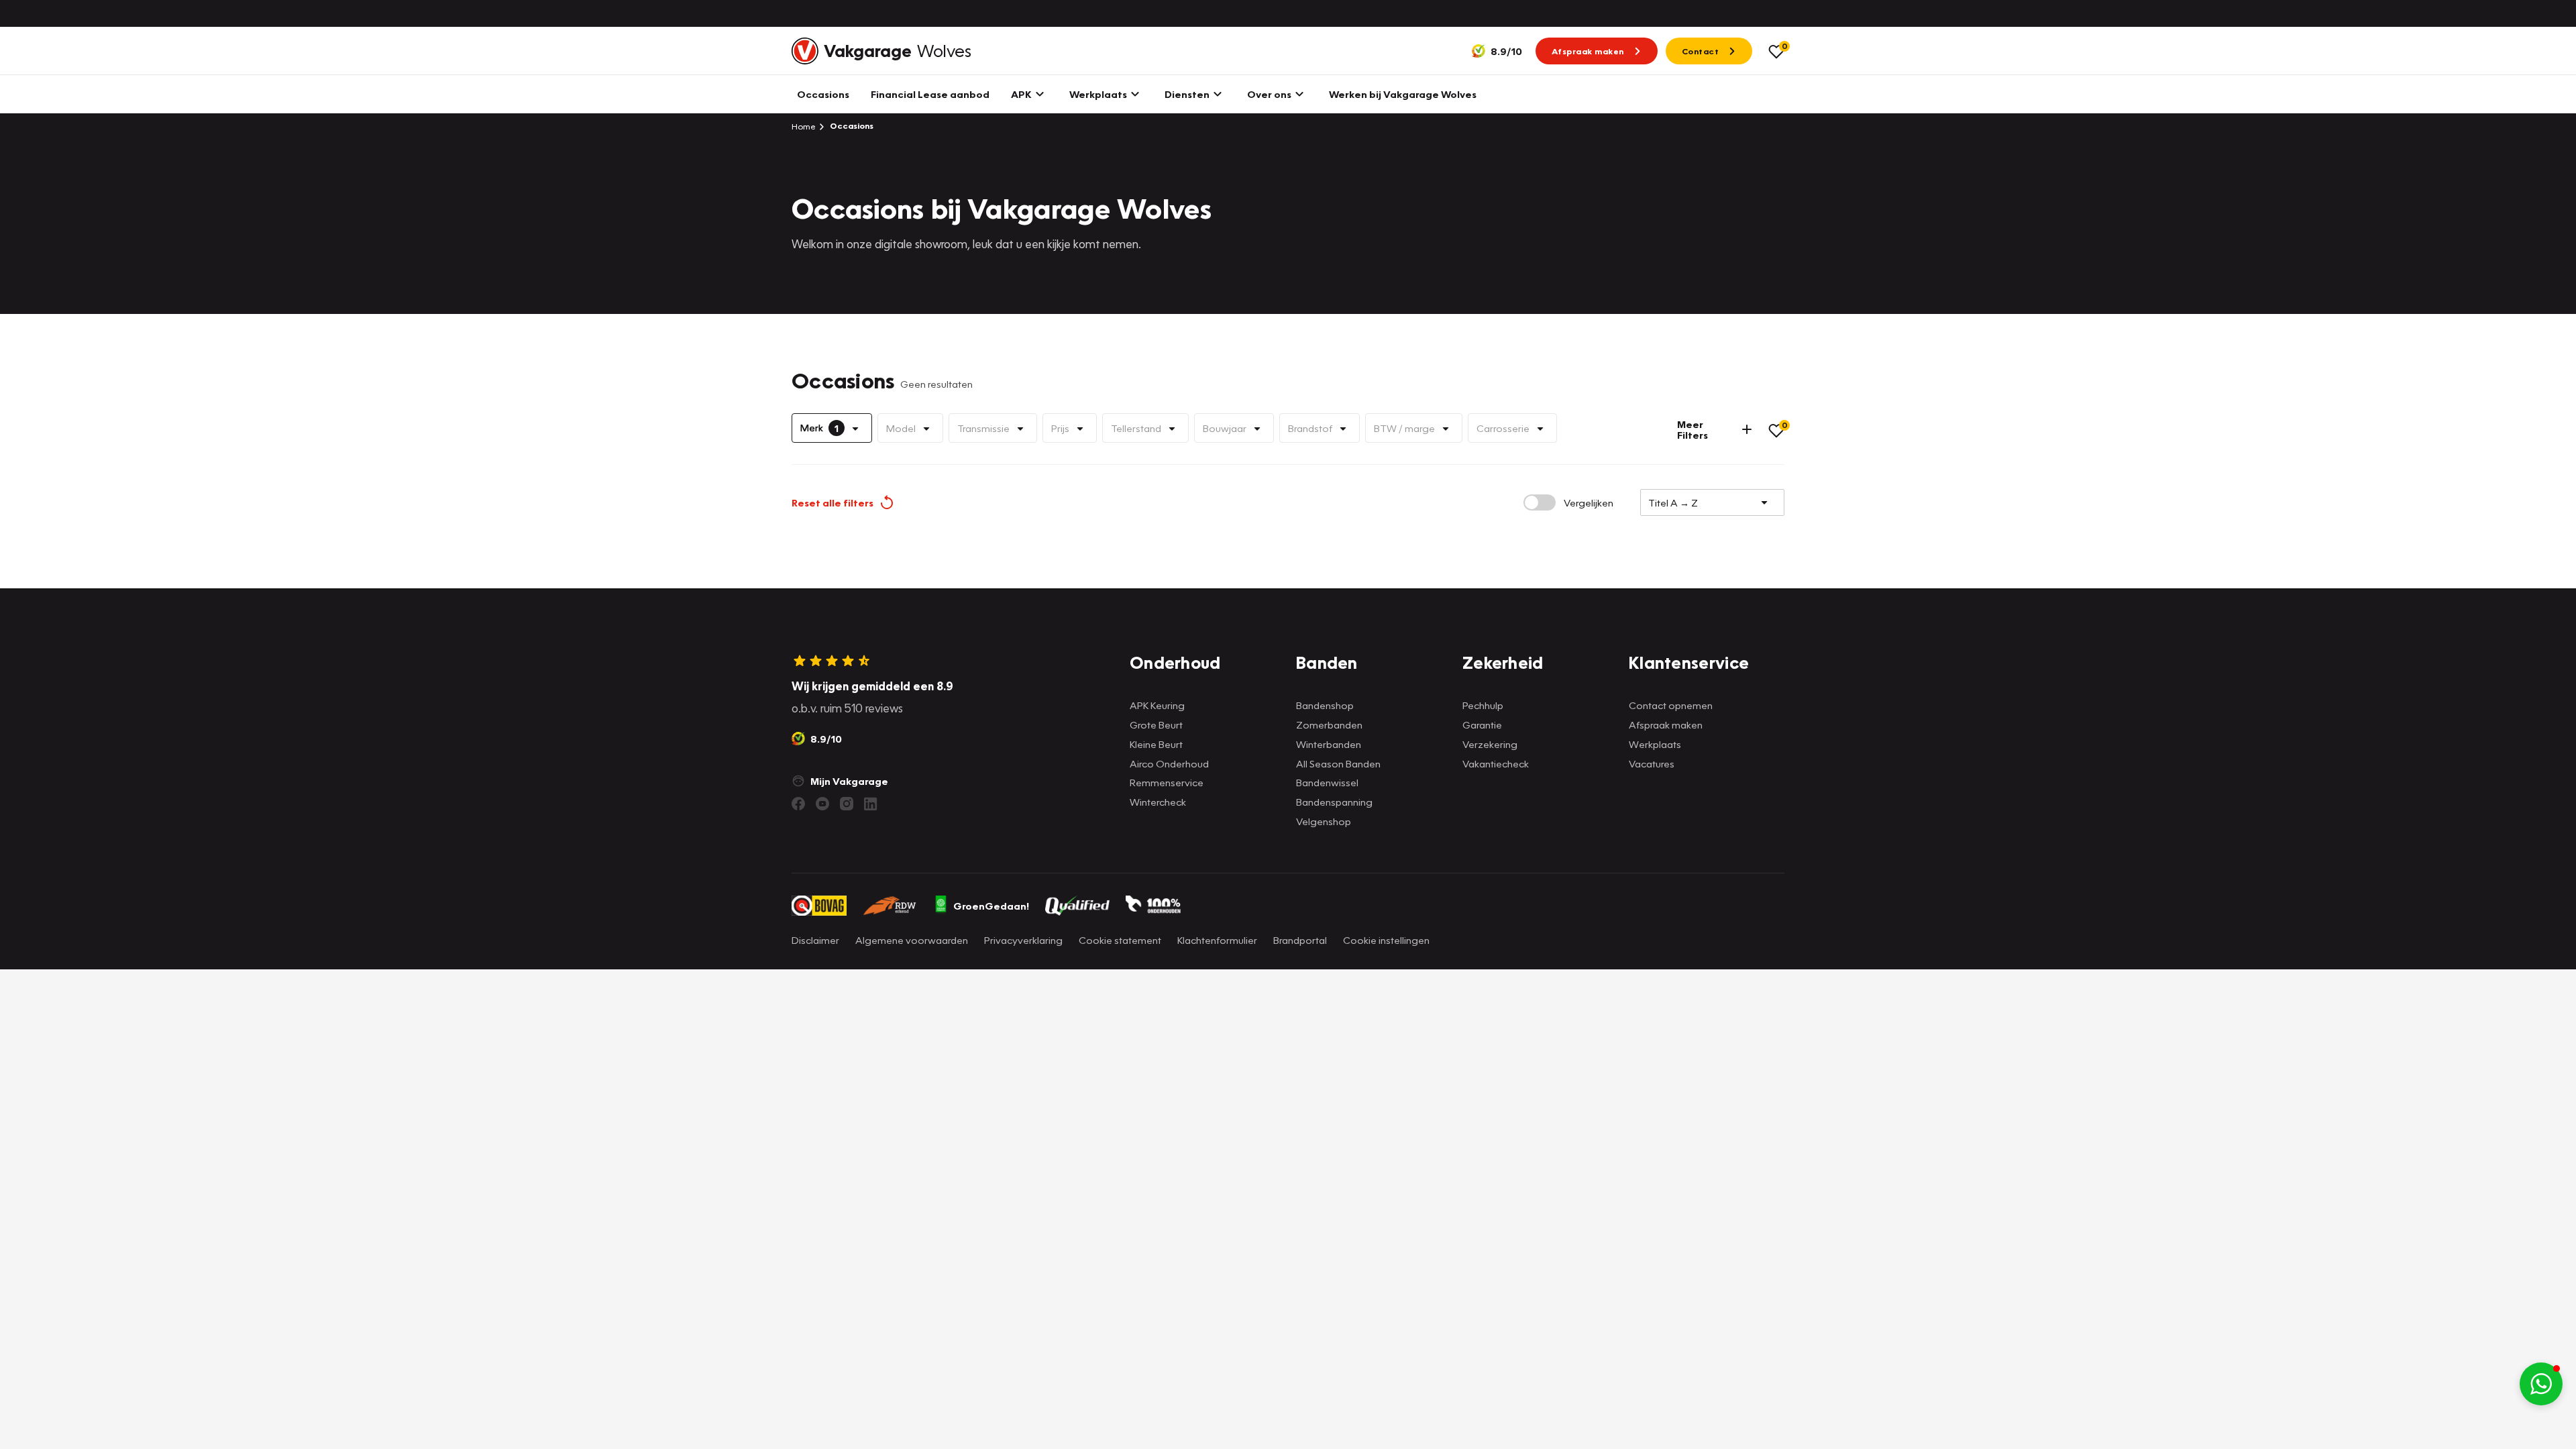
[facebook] (798, 804)
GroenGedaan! (991, 906)
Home (804, 126)
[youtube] (822, 804)
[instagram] (847, 804)
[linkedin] (871, 804)
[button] (2541, 1384)
